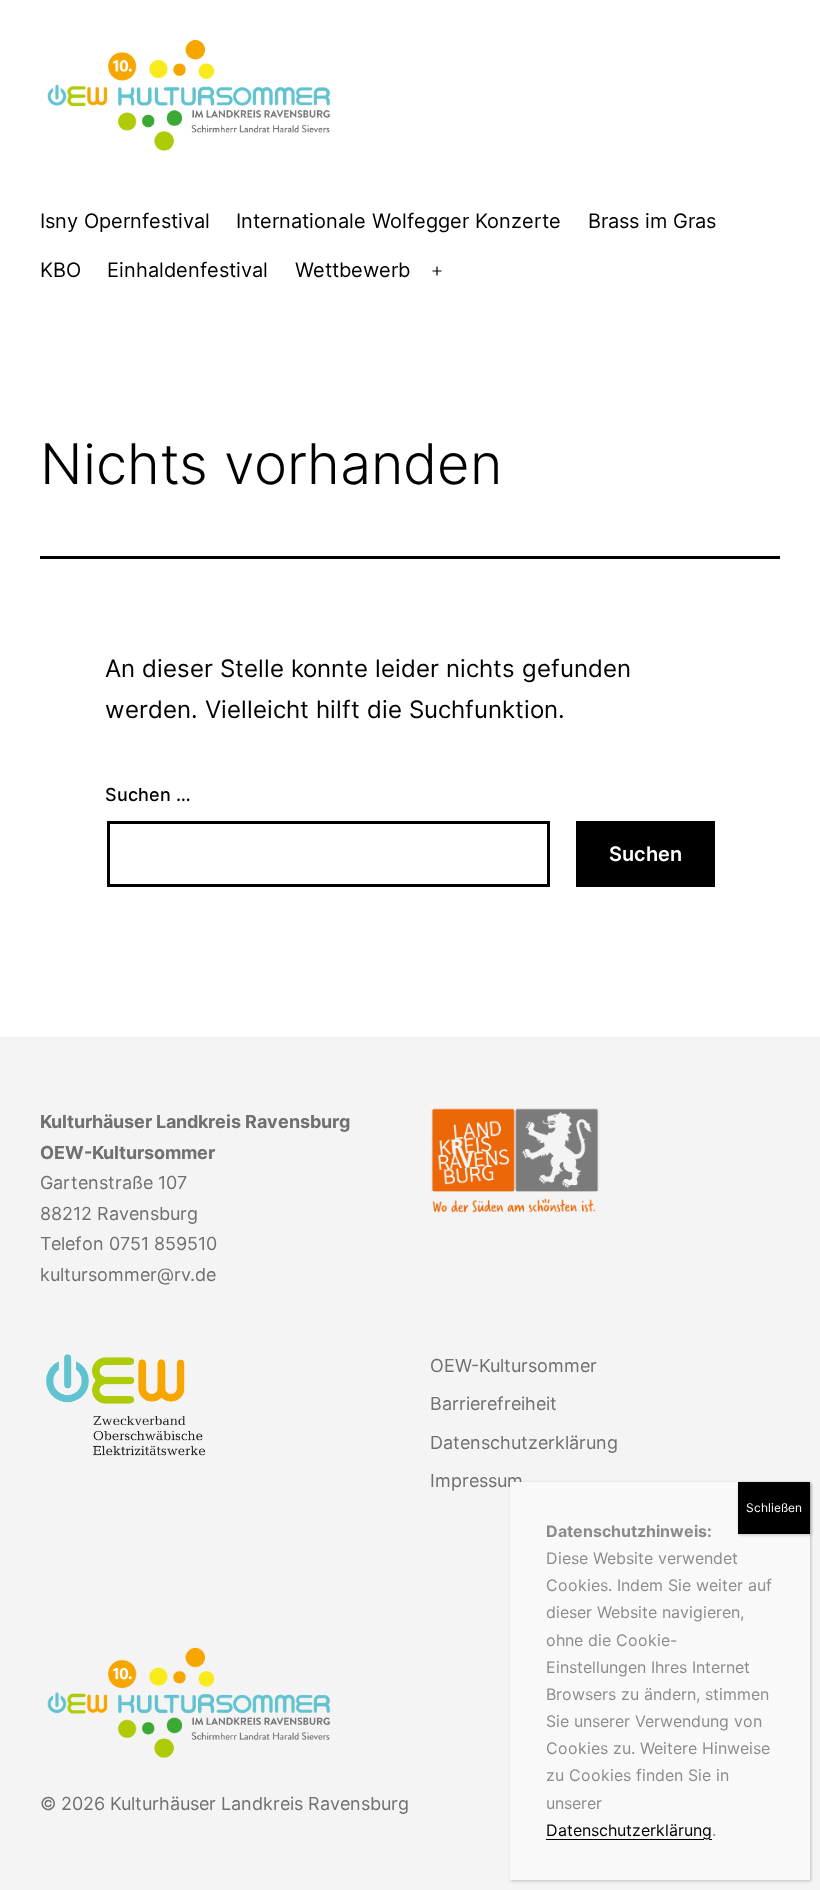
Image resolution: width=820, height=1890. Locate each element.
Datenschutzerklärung (629, 1830)
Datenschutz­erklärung (524, 1442)
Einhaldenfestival (187, 270)
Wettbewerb (352, 270)
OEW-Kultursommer (513, 1365)
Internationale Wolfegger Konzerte (398, 221)
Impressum (476, 1480)
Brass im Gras (652, 221)
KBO (60, 270)
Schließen (774, 1507)
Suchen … (148, 794)
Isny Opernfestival (125, 221)
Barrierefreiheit (493, 1403)
